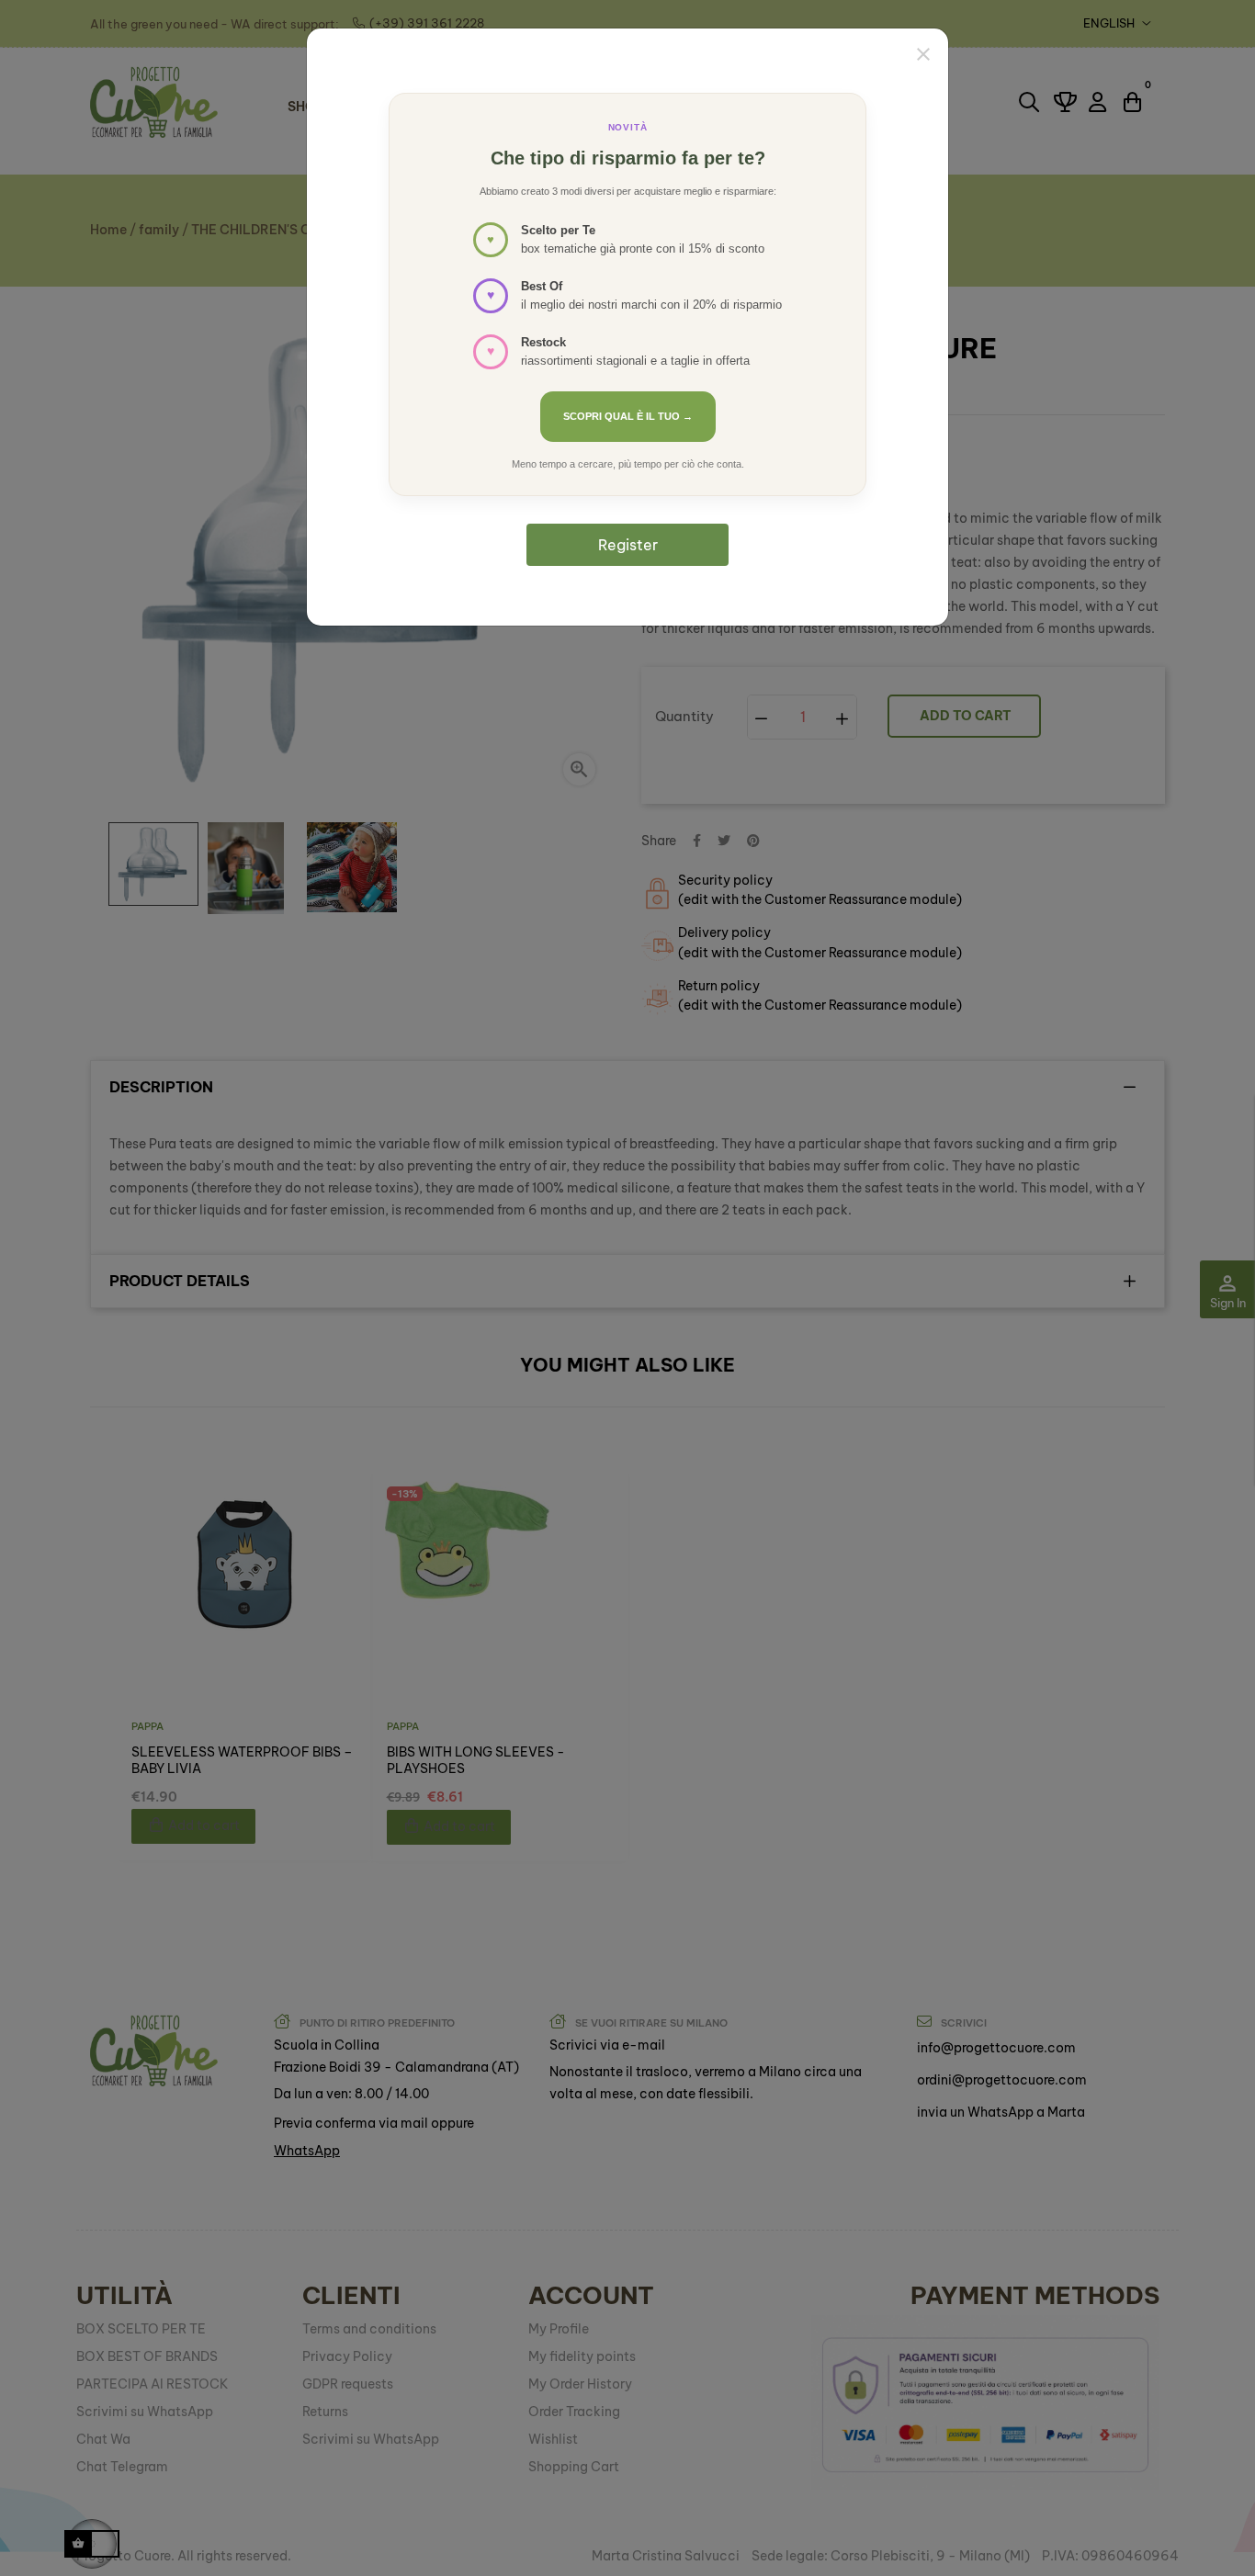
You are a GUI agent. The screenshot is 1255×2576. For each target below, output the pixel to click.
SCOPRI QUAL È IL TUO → (628, 416)
